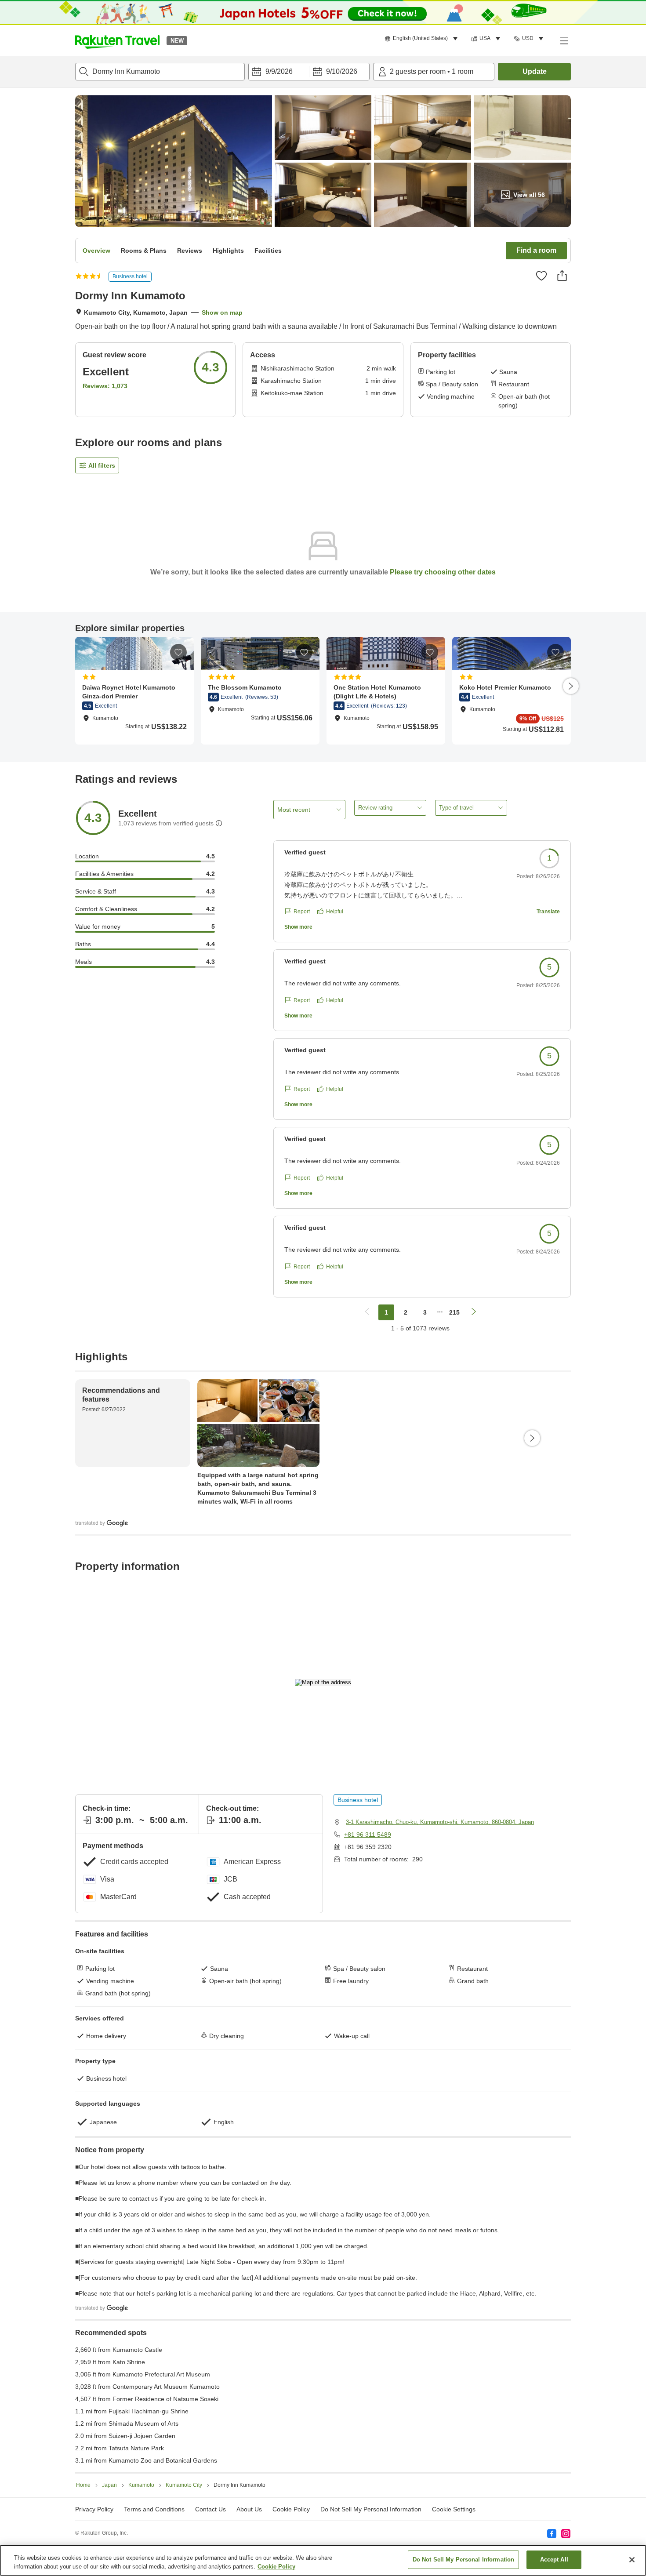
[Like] (541, 276)
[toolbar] (309, 72)
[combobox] (160, 72)
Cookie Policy (276, 2567)
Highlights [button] (228, 251)
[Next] (571, 686)
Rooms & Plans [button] (144, 251)
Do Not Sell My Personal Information (464, 2560)
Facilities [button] (268, 251)
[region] (323, 2560)
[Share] (562, 276)
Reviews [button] (190, 251)
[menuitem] (423, 39)
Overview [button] (96, 251)
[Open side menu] (564, 40)
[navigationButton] (367, 1312)
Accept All (554, 2560)
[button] (117, 40)
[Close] (632, 2560)
